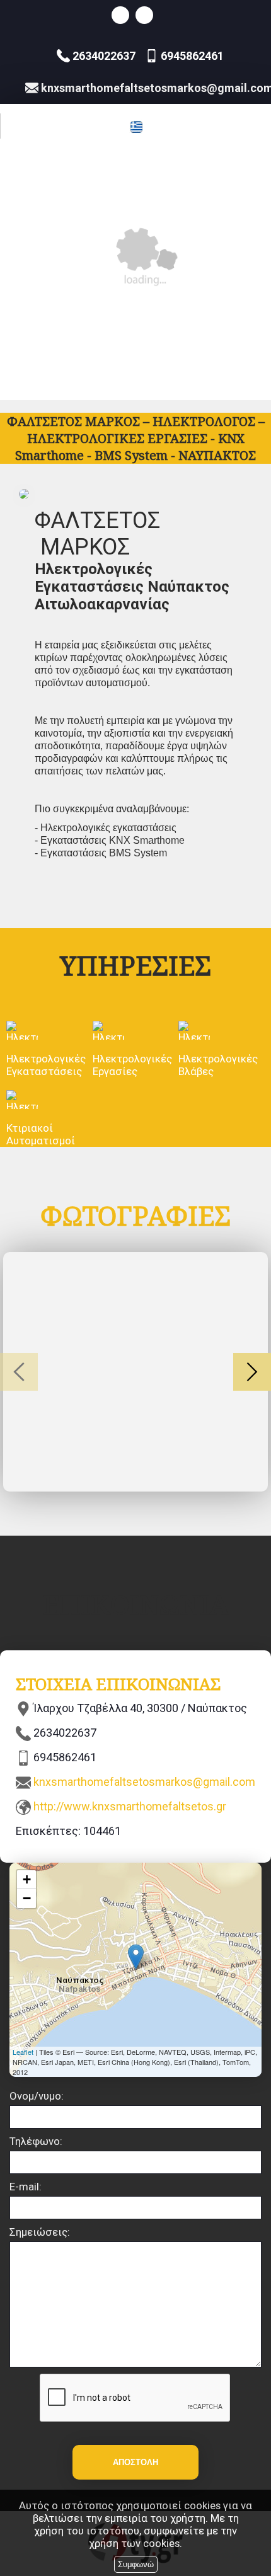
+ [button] (27, 1879)
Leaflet (23, 2052)
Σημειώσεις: (40, 2232)
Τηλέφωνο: (36, 2141)
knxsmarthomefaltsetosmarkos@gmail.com (144, 1782)
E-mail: (26, 2187)
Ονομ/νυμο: (37, 2096)
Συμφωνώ (136, 2564)
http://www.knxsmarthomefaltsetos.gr (130, 1806)
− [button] (27, 1898)
